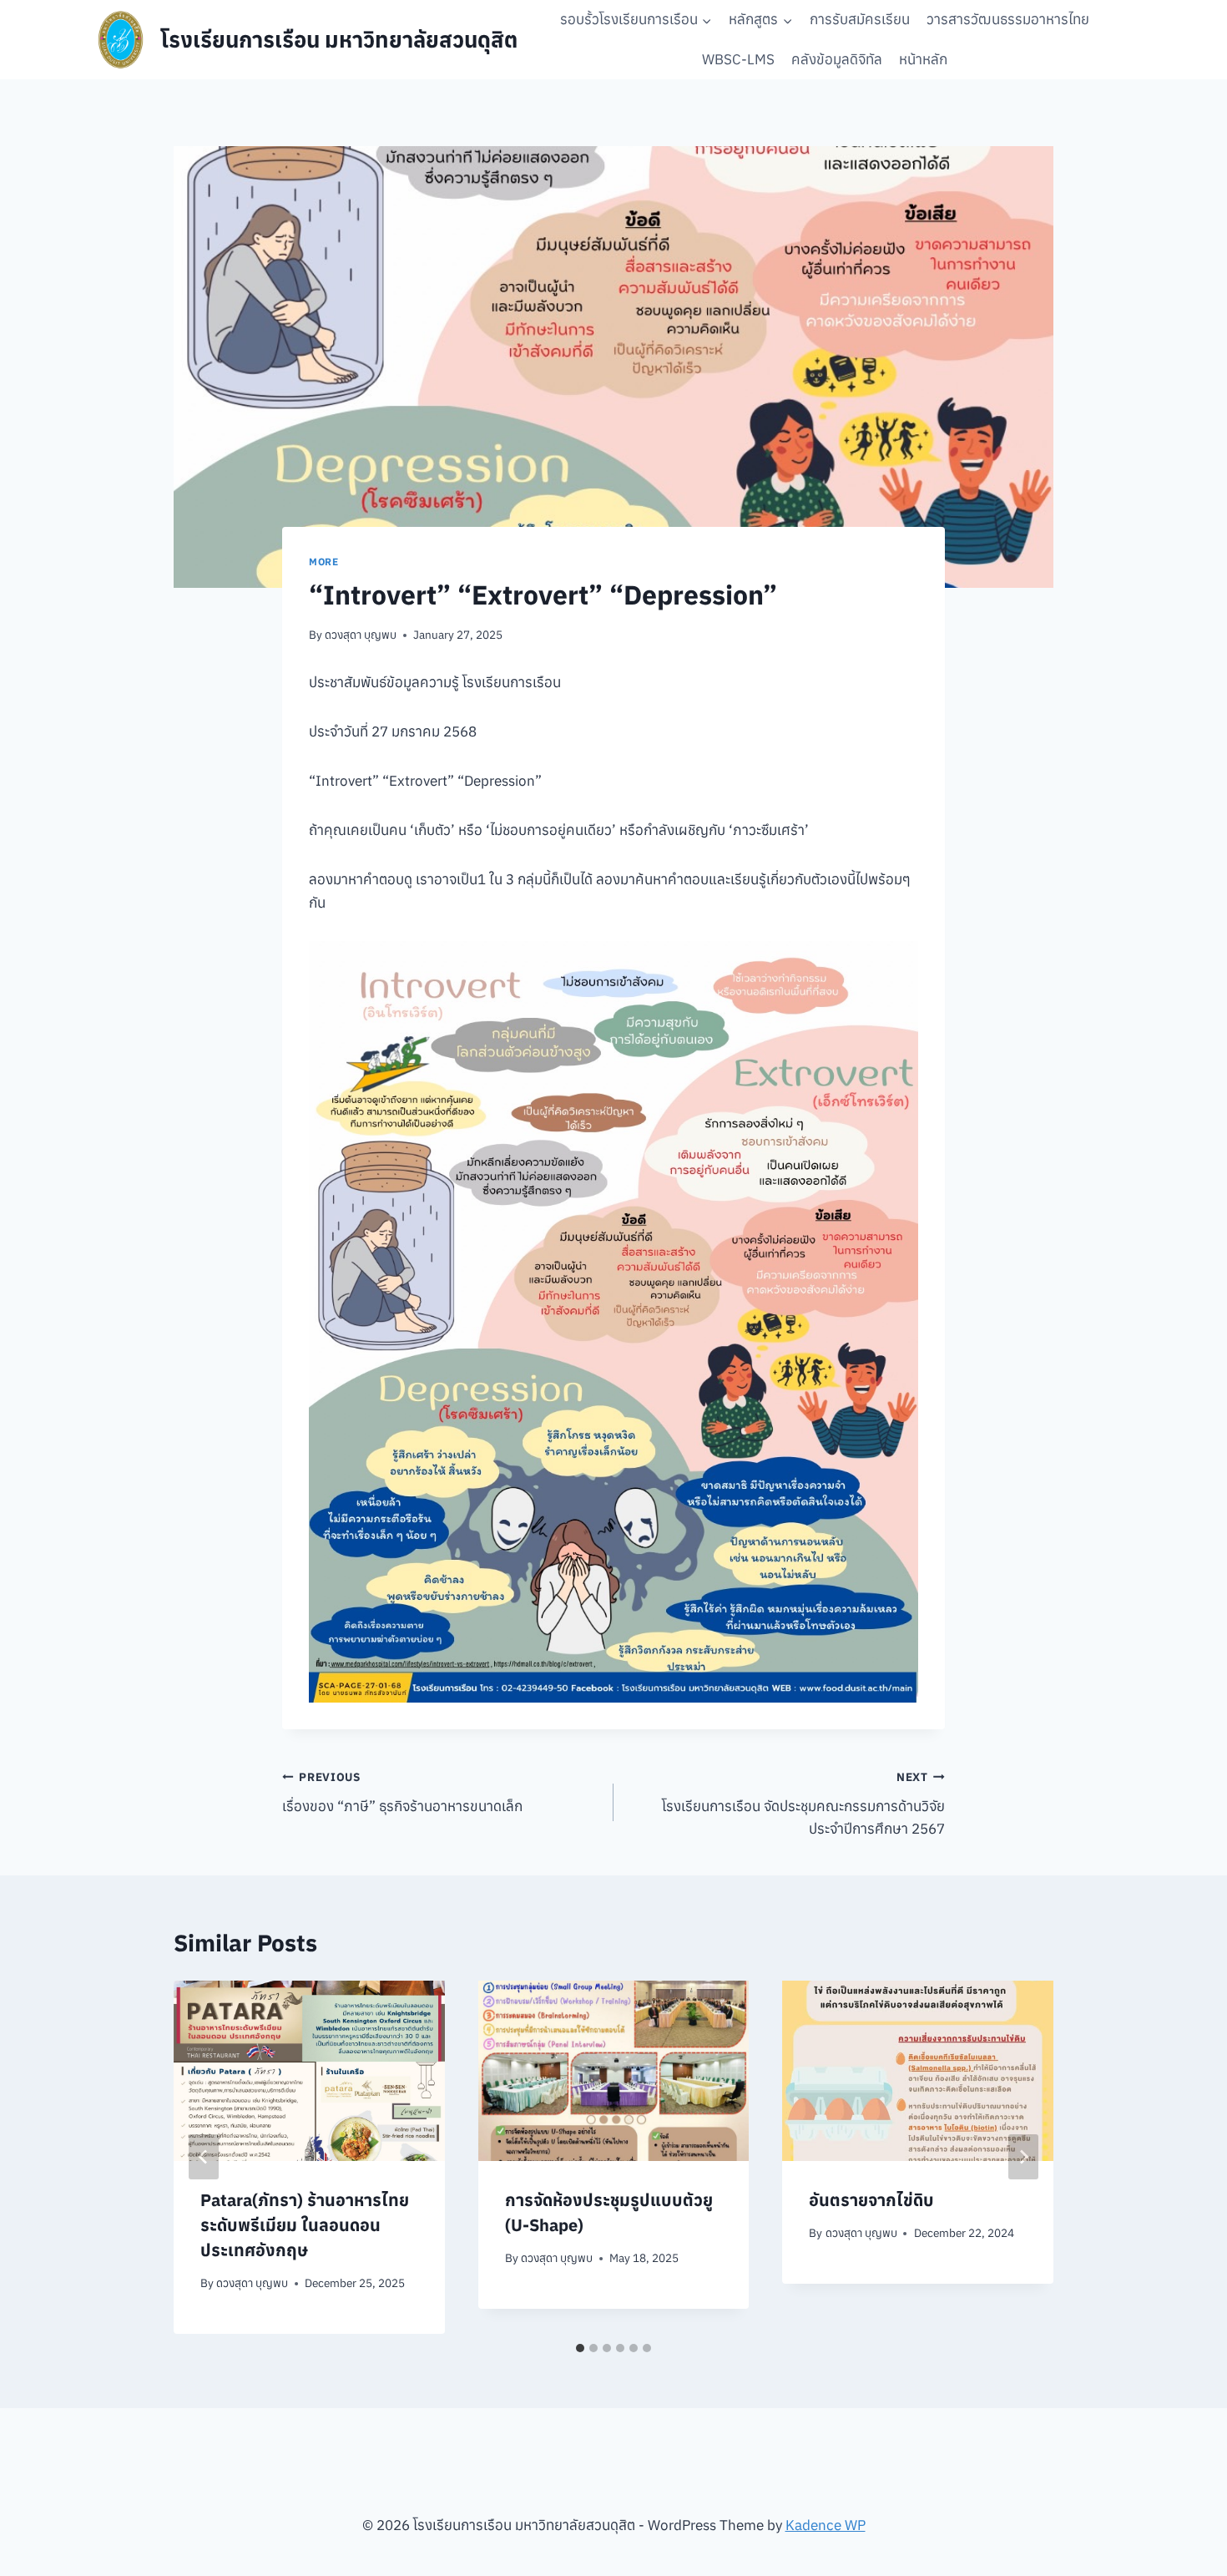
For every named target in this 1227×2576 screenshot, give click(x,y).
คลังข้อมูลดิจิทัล (837, 59)
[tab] (580, 2348)
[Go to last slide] (204, 2157)
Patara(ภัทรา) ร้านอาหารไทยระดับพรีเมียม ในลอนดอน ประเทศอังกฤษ (305, 2225)
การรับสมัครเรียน (860, 19)
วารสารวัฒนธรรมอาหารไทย (1008, 19)
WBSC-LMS (738, 59)
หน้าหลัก (923, 59)
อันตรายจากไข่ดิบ (871, 2200)
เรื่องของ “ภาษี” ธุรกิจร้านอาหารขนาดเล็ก (402, 1792)
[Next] (1023, 2157)
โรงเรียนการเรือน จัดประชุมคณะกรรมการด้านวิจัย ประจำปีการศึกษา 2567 (803, 1804)
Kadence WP (826, 2525)
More (323, 562)
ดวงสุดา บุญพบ (361, 635)
